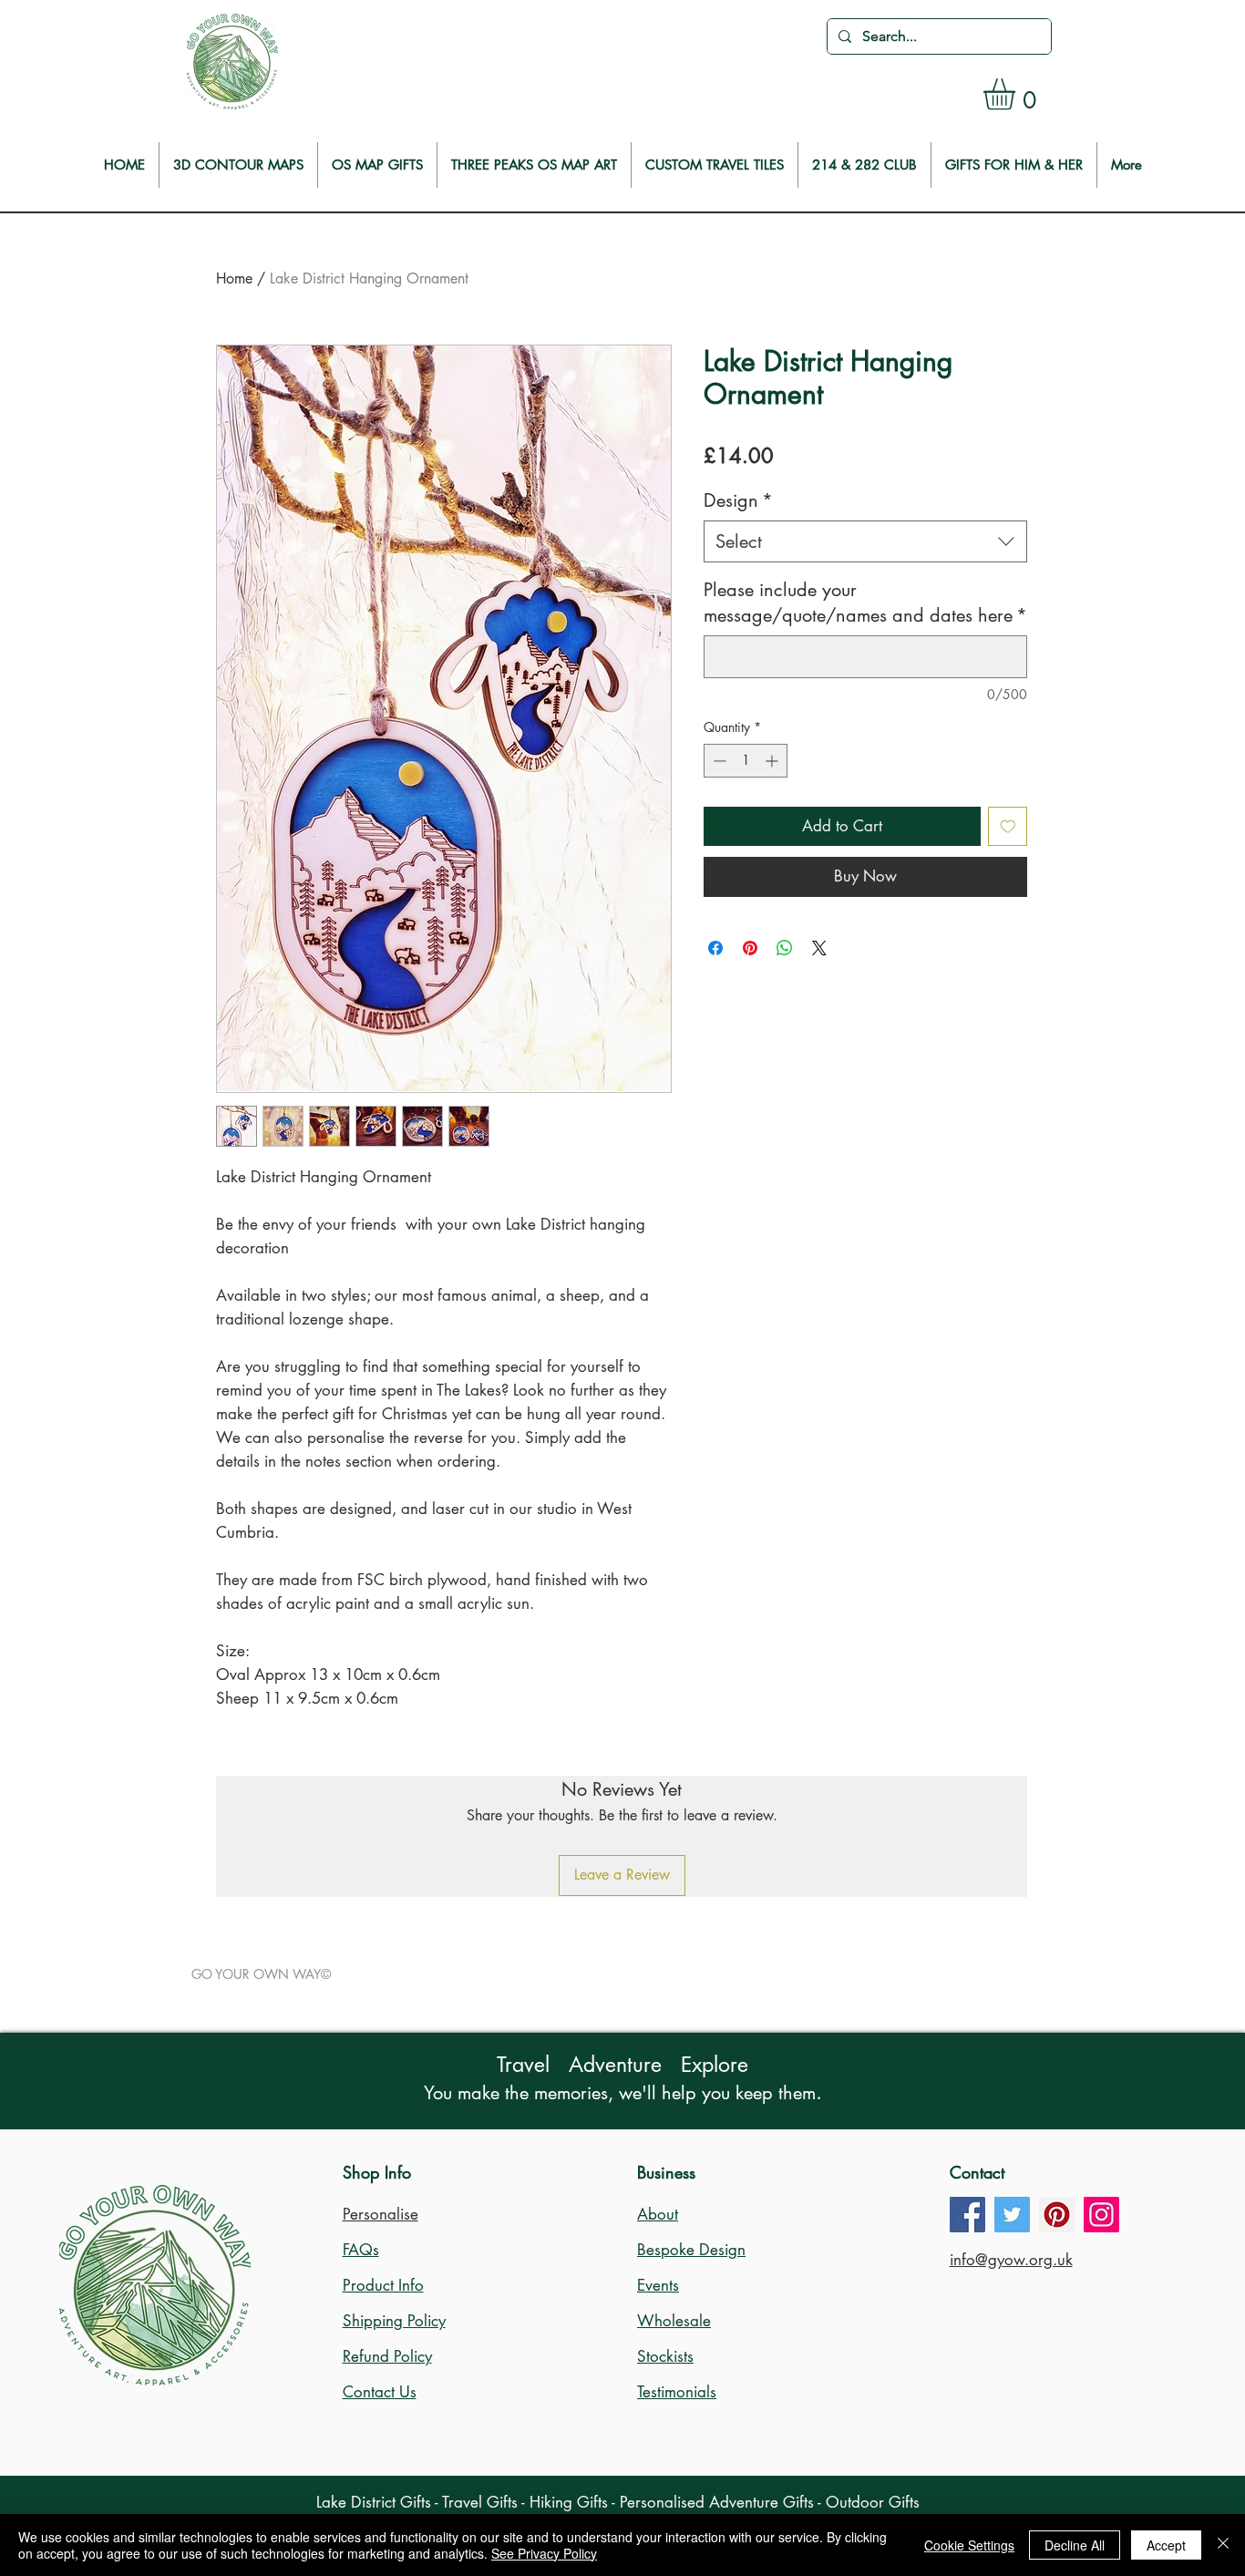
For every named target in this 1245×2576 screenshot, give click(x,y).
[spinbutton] (746, 761)
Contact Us (380, 2392)
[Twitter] (1012, 2215)
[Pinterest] (1057, 2215)
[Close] (1223, 2545)
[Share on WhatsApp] (785, 948)
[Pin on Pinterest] (750, 948)
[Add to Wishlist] (1008, 827)
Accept (1166, 2545)
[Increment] (773, 761)
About (658, 2214)
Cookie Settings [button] (969, 2545)
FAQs (361, 2250)
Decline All (1075, 2545)
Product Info (383, 2285)
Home (234, 278)
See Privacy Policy (544, 2553)
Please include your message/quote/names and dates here (865, 603)
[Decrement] (718, 761)
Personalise (381, 2214)
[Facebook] (967, 2215)
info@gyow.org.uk (1011, 2260)
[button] (1018, 94)
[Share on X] (819, 948)
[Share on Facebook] (715, 948)
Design (738, 500)
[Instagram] (1101, 2215)
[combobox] (865, 541)
